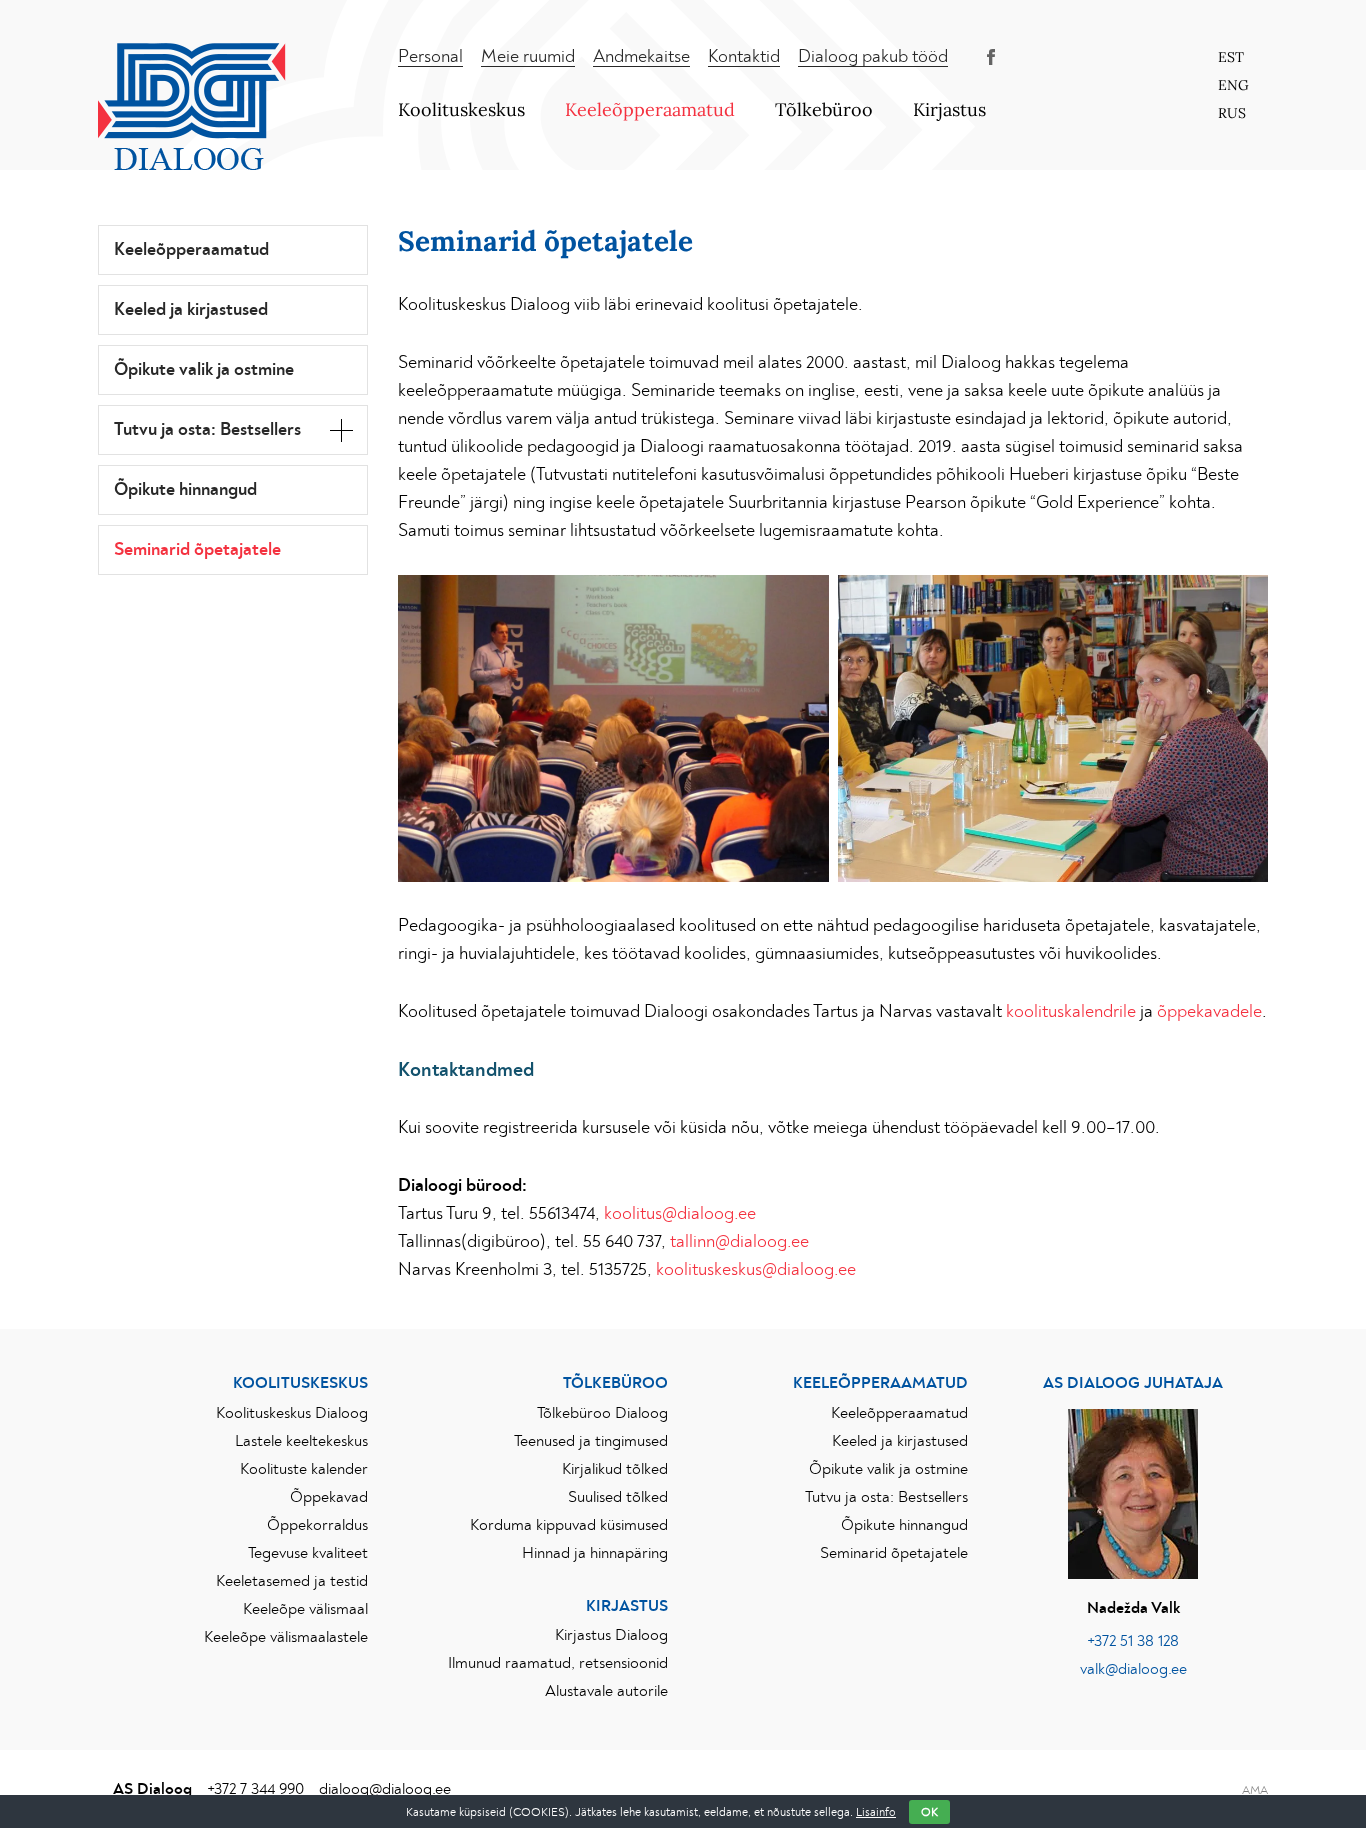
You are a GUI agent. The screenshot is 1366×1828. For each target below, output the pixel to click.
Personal (430, 57)
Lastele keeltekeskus (301, 1441)
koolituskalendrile (1071, 1012)
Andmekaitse (641, 57)
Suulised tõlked (618, 1497)
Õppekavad (329, 1497)
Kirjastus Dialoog (611, 1635)
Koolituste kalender (304, 1469)
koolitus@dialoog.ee (680, 1214)
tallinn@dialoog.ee (739, 1242)
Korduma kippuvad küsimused (569, 1525)
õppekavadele (1209, 1012)
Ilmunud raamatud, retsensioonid (558, 1663)
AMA (1255, 1790)
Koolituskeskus (461, 109)
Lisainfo (876, 1812)
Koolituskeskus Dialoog (292, 1413)
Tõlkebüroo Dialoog (602, 1413)
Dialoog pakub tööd (873, 57)
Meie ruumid (528, 57)
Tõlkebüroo (824, 109)
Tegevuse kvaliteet (308, 1553)
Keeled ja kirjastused (191, 310)
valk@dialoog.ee (1133, 1669)
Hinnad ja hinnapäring (595, 1553)
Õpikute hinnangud (185, 490)
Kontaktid (744, 57)
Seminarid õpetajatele (197, 550)
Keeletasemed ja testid (292, 1581)
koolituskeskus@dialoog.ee (756, 1270)
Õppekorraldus (317, 1525)
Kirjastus (949, 109)
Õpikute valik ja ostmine (204, 370)
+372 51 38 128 (1133, 1641)
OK (929, 1812)
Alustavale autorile (606, 1691)
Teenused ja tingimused (591, 1441)
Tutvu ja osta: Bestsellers (207, 430)
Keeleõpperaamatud (650, 109)
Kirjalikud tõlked (615, 1469)
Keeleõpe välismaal (305, 1609)
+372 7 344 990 (255, 1789)
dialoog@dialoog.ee (385, 1789)
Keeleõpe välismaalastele (286, 1637)
